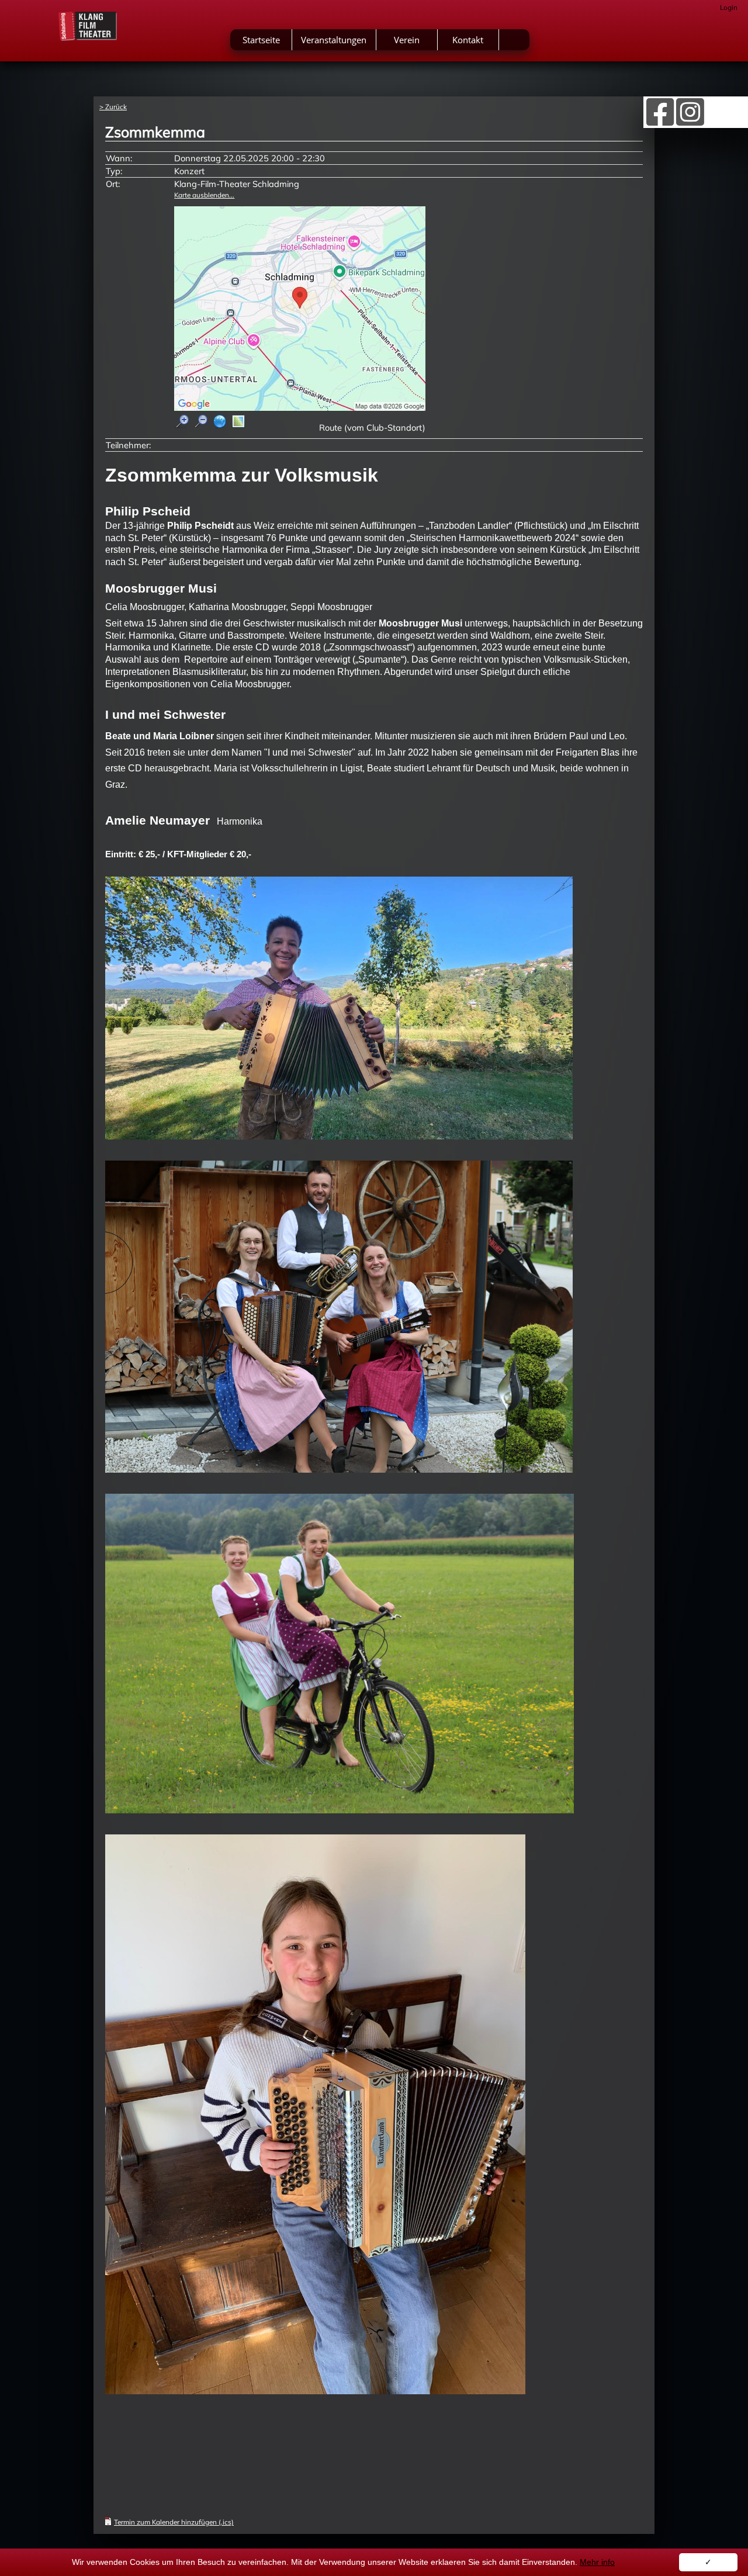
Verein (407, 40)
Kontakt (468, 40)
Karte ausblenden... (204, 195)
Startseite (261, 40)
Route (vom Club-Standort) (372, 427)
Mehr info (597, 2562)
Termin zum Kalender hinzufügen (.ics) (174, 2522)
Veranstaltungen (334, 40)
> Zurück (113, 107)
